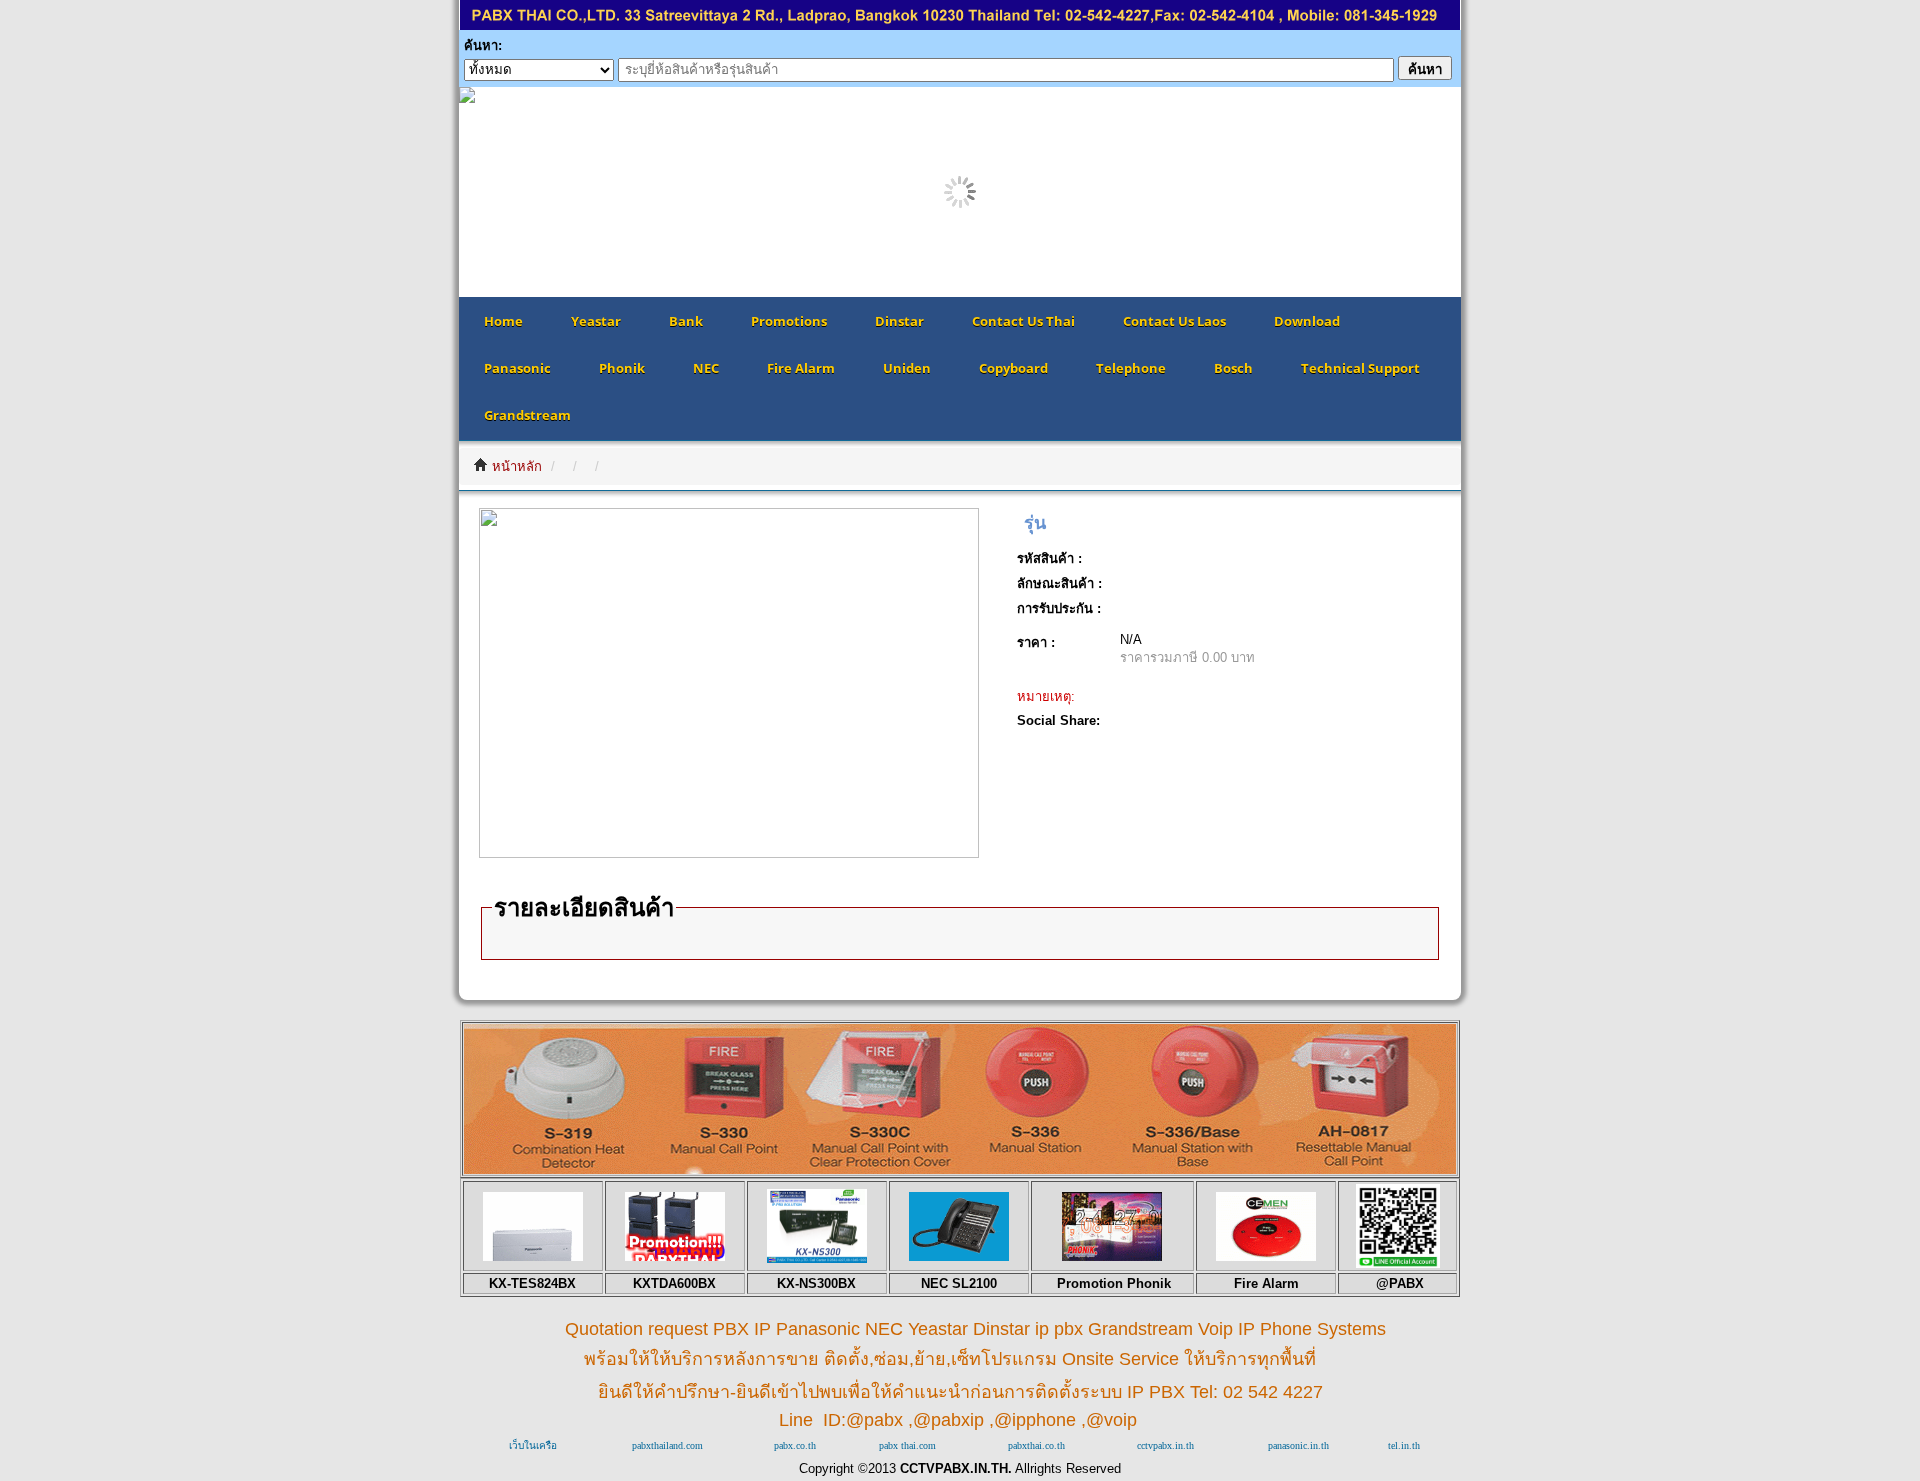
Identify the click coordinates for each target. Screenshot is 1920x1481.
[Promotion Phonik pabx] (1112, 1256)
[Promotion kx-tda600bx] (675, 1256)
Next (1491, 192)
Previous (429, 192)
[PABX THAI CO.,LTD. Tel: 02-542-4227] (960, 25)
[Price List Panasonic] (817, 1258)
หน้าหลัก (517, 466)
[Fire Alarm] (1266, 1256)
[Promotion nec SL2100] (959, 1256)
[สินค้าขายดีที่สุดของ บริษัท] (533, 1256)
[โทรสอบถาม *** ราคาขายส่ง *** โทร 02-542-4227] (960, 1168)
